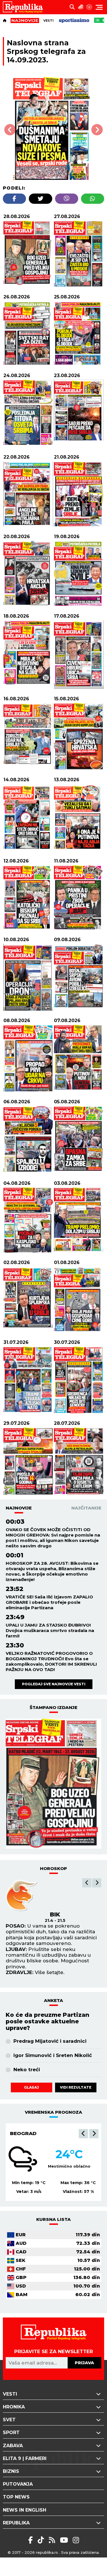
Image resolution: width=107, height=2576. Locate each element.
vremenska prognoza (53, 2112)
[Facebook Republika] (32, 2540)
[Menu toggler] (99, 7)
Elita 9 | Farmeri (25, 2458)
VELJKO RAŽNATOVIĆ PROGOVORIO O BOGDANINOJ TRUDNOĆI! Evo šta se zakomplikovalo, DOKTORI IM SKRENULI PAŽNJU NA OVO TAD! (51, 1661)
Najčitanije (86, 1508)
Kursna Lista (53, 2219)
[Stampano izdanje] (53, 1784)
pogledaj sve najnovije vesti (54, 1684)
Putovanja (18, 2484)
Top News (16, 2497)
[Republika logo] (25, 7)
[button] (87, 1883)
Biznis (11, 2471)
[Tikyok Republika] (42, 2540)
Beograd (23, 2133)
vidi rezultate (76, 2087)
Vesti (49, 21)
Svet (9, 2420)
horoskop (53, 1868)
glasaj (31, 2087)
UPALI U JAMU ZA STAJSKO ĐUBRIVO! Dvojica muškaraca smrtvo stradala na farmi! (50, 1630)
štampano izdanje (53, 1707)
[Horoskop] (89, 7)
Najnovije (19, 1508)
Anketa (53, 2000)
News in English (25, 2510)
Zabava (13, 2446)
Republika (16, 2523)
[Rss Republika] (53, 2540)
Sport (11, 2432)
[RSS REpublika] (65, 2540)
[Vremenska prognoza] (81, 7)
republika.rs (47, 2552)
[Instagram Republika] (76, 2540)
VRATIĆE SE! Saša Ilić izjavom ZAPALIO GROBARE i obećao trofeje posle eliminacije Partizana (49, 1602)
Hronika (14, 2407)
